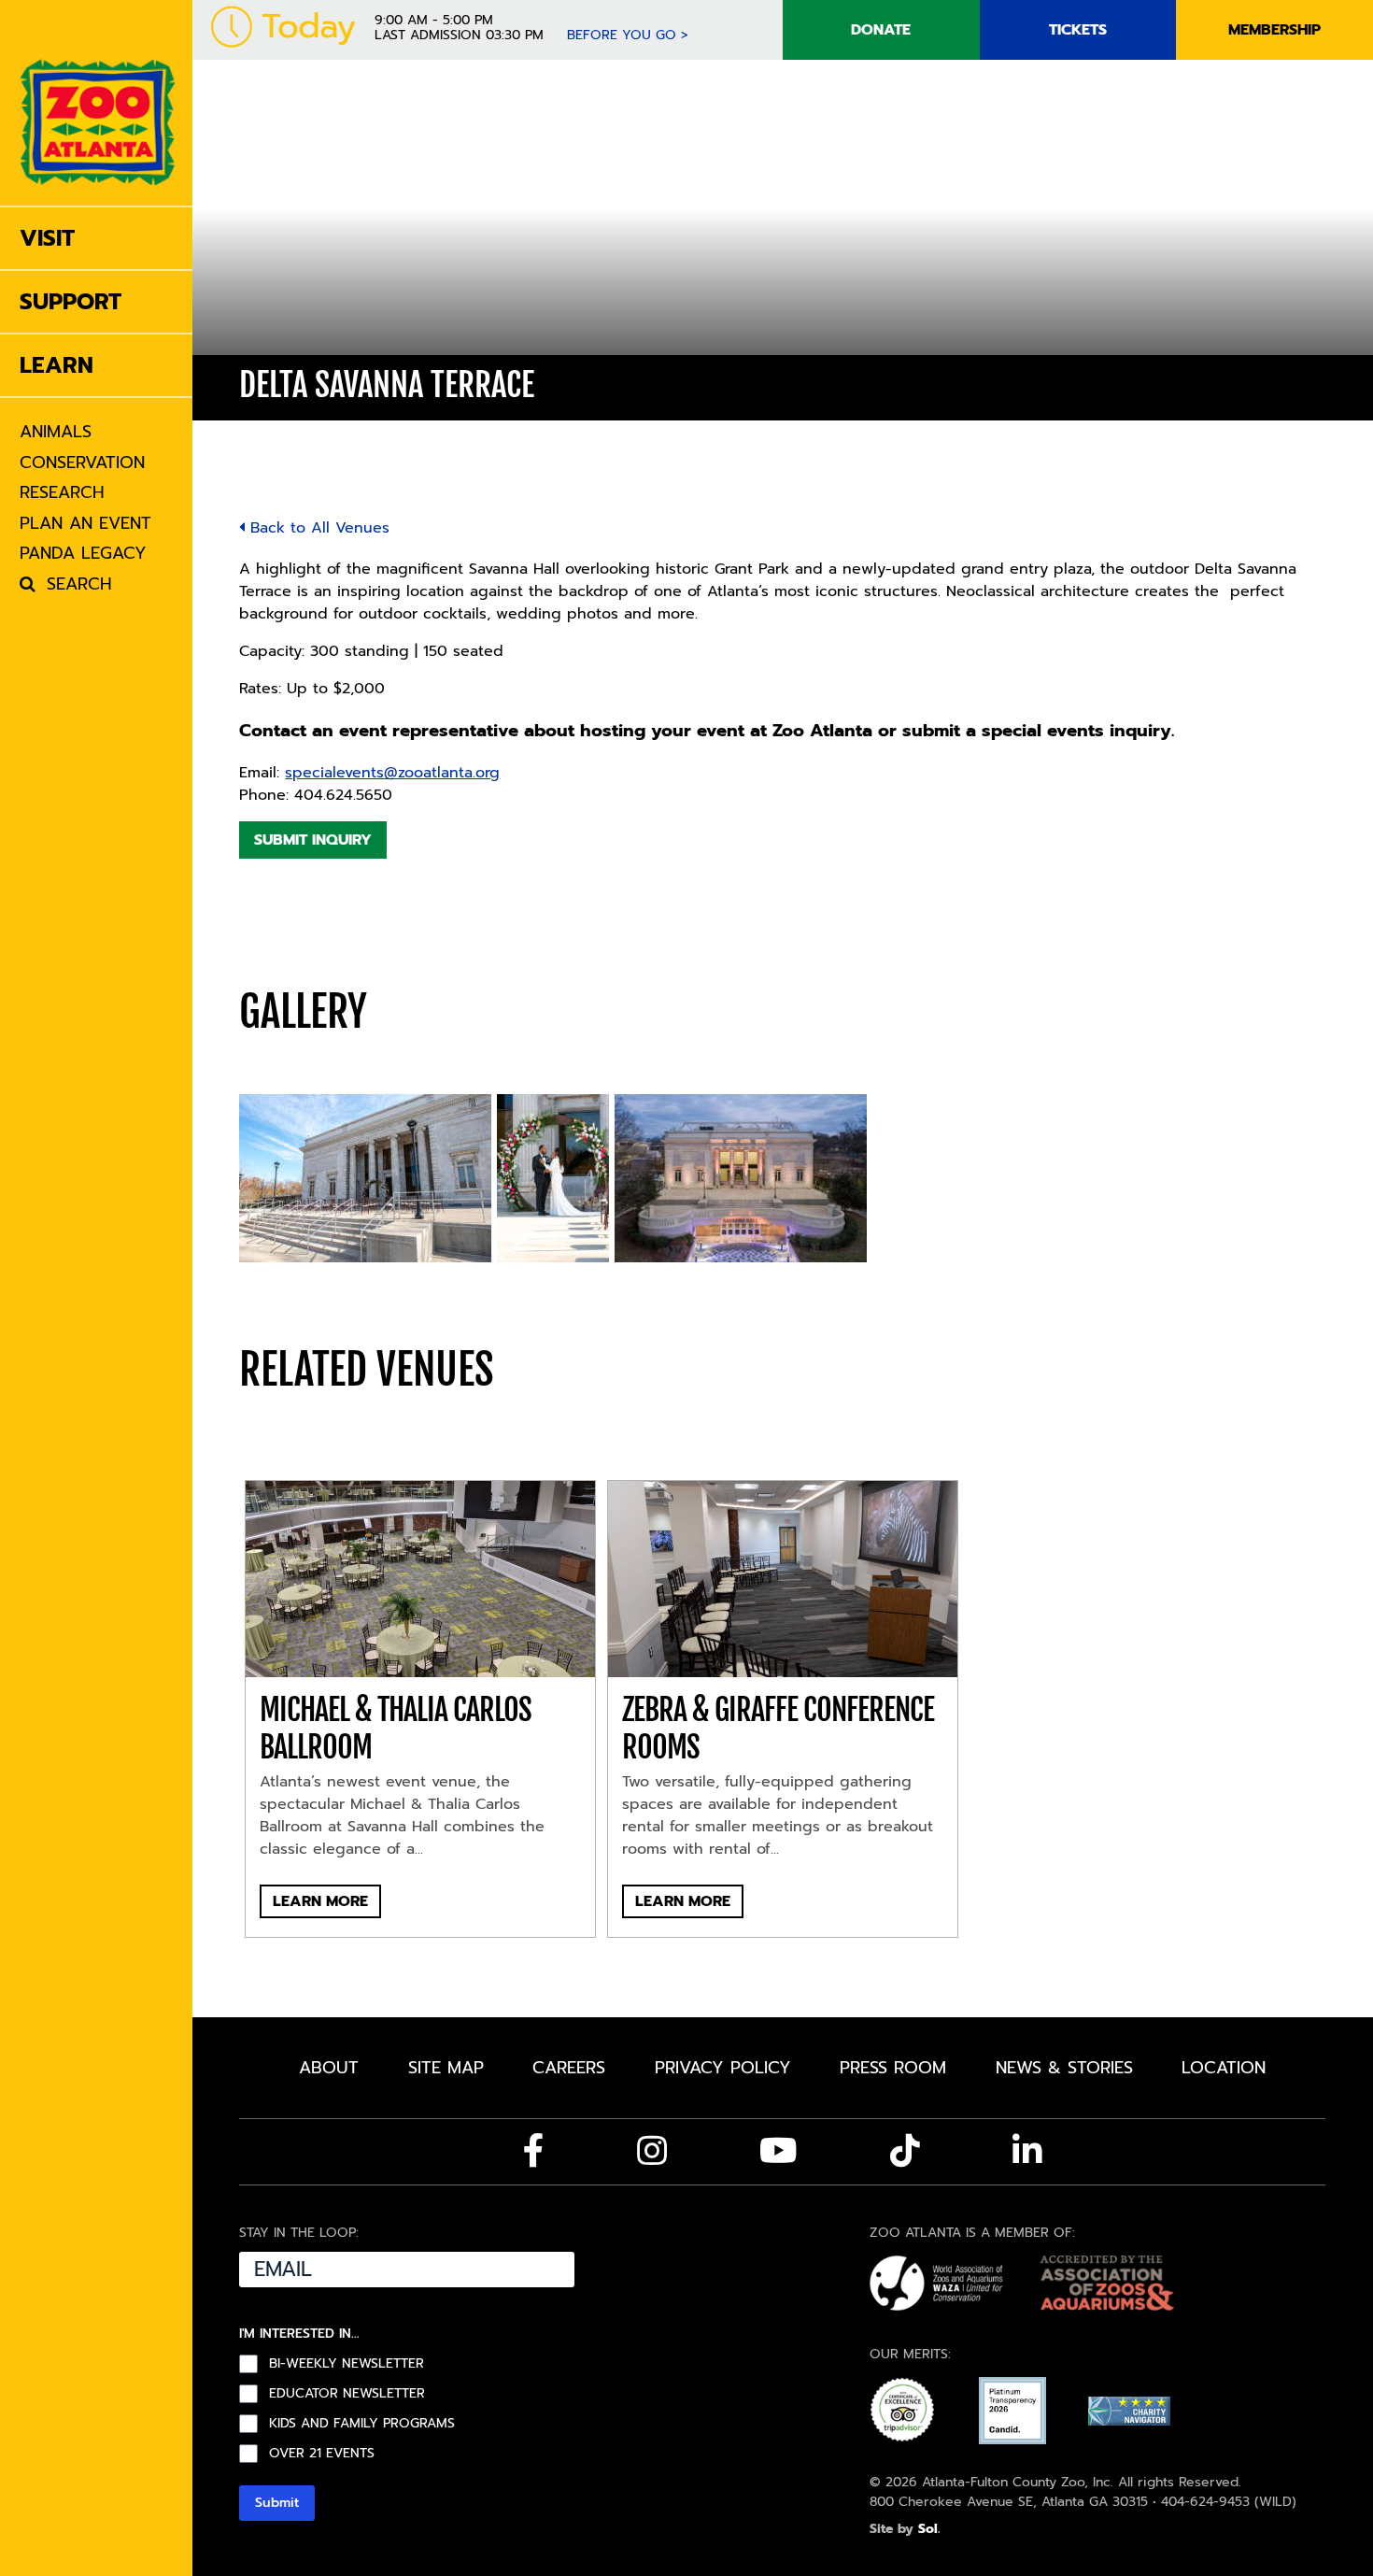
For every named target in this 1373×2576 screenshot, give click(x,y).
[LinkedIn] (1027, 2151)
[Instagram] (652, 2151)
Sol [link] (928, 2529)
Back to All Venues (317, 528)
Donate (881, 30)
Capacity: (272, 651)
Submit (277, 2503)
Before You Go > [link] (628, 35)
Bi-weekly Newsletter (347, 2364)
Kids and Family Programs (362, 2424)
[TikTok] (905, 2151)
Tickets (1078, 30)
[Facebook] (534, 2151)
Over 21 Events (322, 2454)
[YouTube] (779, 2151)
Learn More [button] (320, 1901)
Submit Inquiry (313, 840)
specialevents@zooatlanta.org (392, 773)
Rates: (260, 689)
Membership (1274, 30)
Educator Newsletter (347, 2394)
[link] (98, 103)
